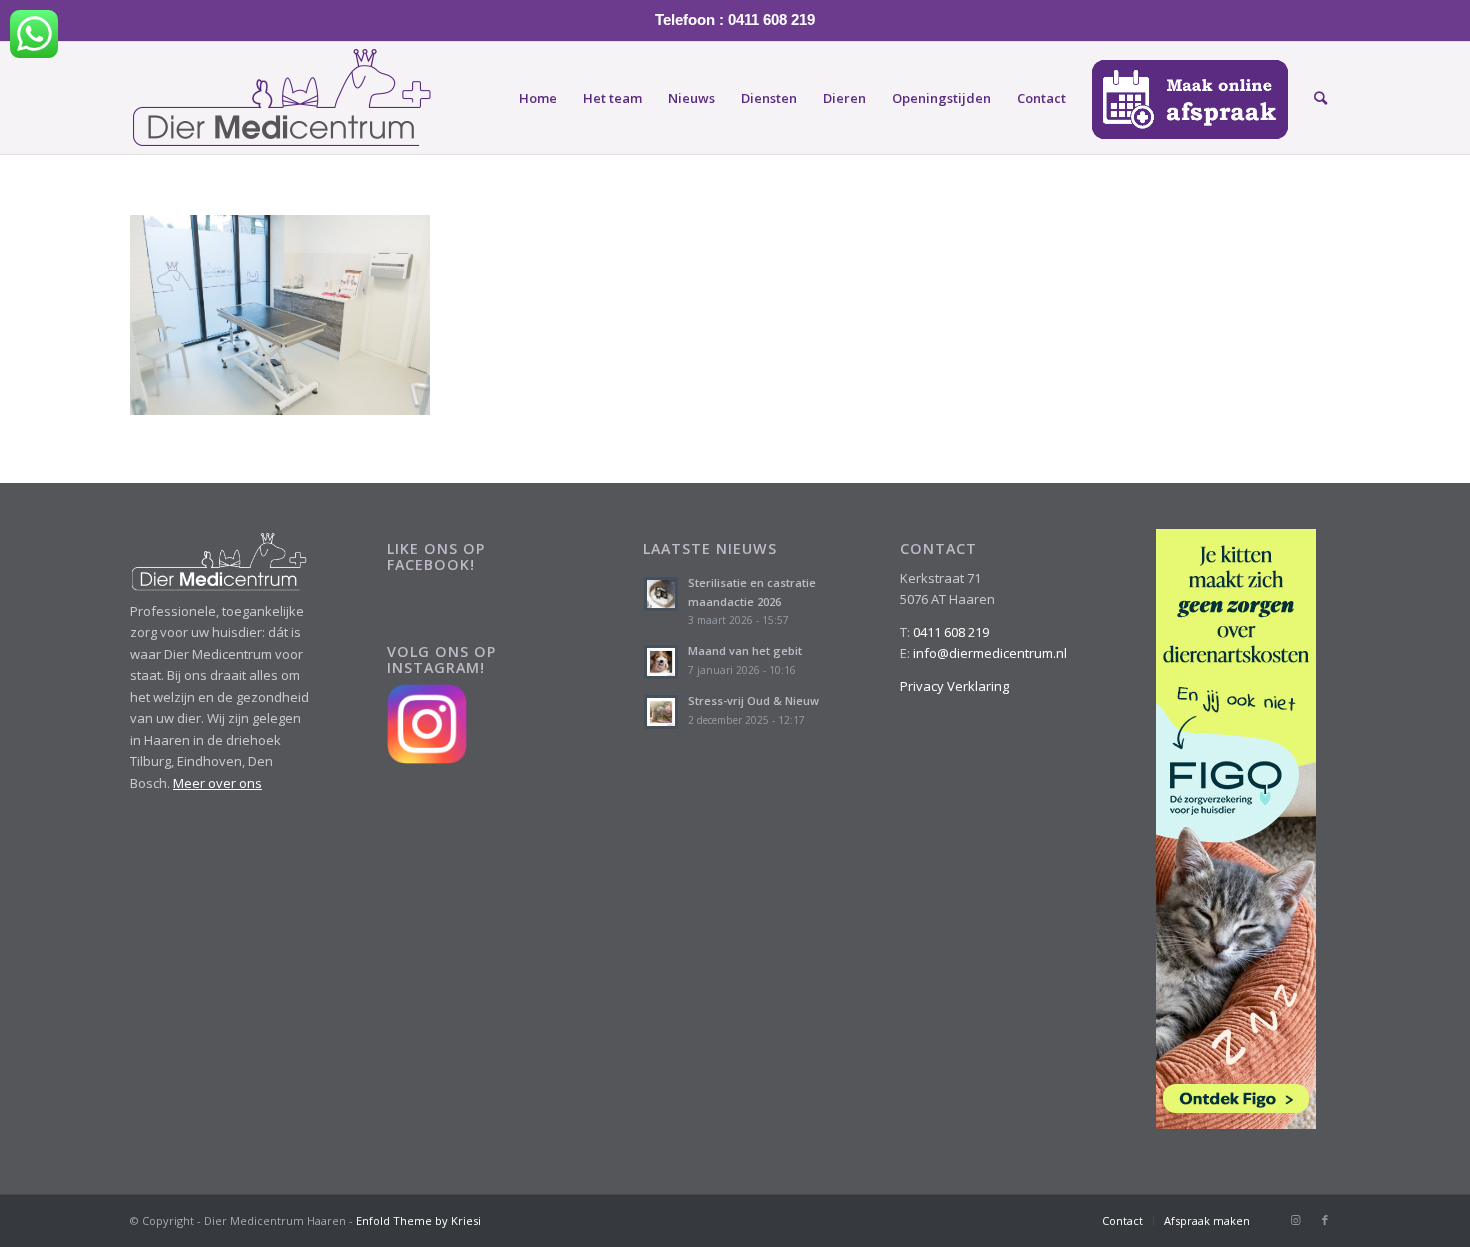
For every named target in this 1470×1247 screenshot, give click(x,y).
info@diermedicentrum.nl (990, 653)
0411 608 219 (951, 632)
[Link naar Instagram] (1295, 1220)
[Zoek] (1320, 98)
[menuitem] (538, 98)
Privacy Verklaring (954, 686)
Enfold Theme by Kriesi (418, 1220)
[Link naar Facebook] (1325, 1220)
